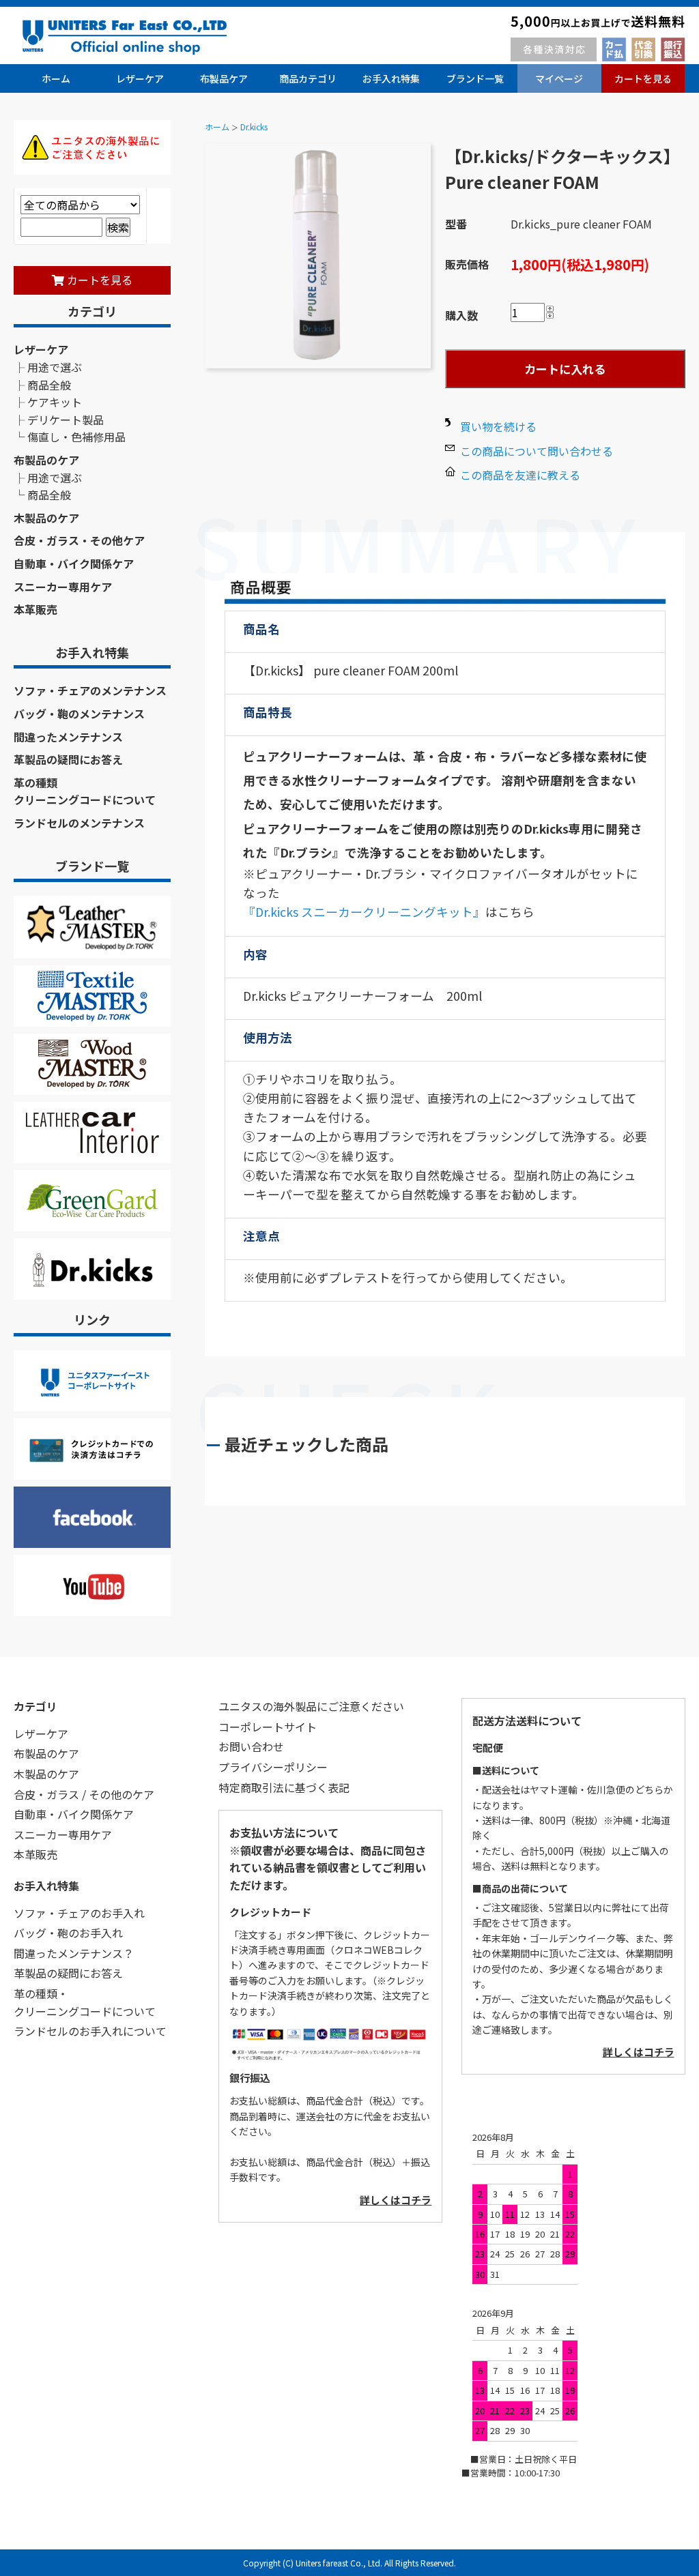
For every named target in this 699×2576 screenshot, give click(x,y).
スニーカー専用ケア (63, 587)
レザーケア (140, 78)
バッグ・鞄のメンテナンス (79, 714)
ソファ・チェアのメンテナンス (90, 690)
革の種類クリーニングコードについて (85, 791)
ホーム (56, 78)
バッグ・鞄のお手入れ (68, 1933)
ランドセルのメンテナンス (79, 823)
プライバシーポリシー (273, 1767)
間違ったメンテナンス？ (74, 1953)
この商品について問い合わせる (537, 451)
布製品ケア (224, 78)
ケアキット (55, 402)
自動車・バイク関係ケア (74, 563)
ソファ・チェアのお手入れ (79, 1913)
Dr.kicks (254, 127)
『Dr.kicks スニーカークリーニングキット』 (364, 912)
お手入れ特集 (391, 78)
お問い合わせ (251, 1746)
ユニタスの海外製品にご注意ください (311, 1706)
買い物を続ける (498, 426)
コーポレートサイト (268, 1727)
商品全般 (49, 385)
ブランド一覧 (475, 78)
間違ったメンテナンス (68, 737)
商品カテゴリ (308, 78)
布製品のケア (46, 460)
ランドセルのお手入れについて (90, 2031)
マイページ (559, 78)
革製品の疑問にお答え (68, 759)
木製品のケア (46, 518)
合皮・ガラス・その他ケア (79, 540)
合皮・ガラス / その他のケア (84, 1794)
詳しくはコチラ (396, 2200)
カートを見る (643, 78)
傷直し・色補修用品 (76, 437)
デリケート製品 (66, 420)
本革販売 (35, 609)
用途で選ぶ (55, 367)
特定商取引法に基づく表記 (284, 1787)
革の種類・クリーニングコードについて (85, 2002)
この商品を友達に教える (520, 475)
